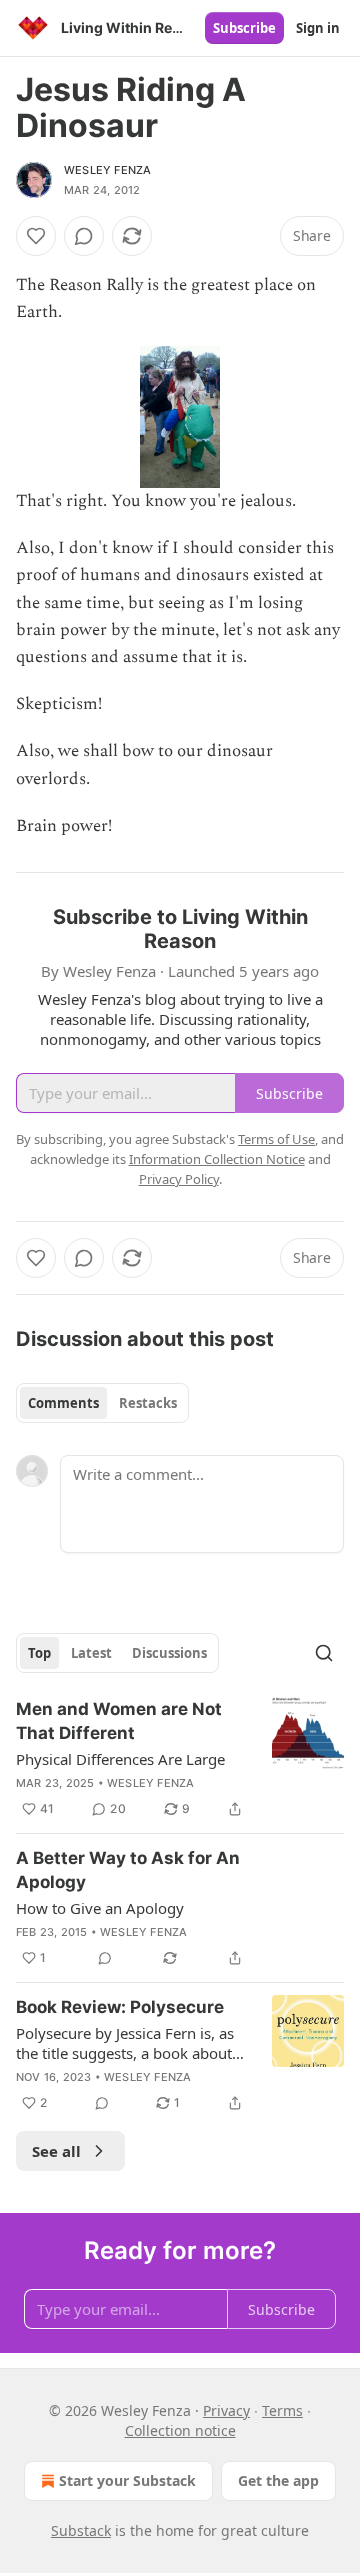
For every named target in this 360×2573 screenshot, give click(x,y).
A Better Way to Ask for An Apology (128, 1870)
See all (56, 2151)
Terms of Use (276, 1139)
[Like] (36, 236)
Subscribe (244, 28)
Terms (282, 2410)
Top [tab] (39, 1653)
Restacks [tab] (148, 1403)
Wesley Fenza (107, 170)
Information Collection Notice (217, 1159)
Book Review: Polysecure (120, 2007)
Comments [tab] (63, 1403)
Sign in (318, 28)
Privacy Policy (179, 1179)
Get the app (278, 2480)
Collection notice (180, 2430)
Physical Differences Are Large (120, 1759)
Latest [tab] (91, 1653)
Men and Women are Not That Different (119, 1721)
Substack (81, 2530)
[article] (180, 1759)
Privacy (226, 2410)
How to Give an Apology (100, 1908)
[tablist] (102, 1403)
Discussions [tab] (169, 1653)
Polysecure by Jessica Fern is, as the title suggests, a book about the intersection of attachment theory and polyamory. (125, 2043)
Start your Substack (127, 2480)
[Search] (324, 1653)
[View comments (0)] (84, 236)
